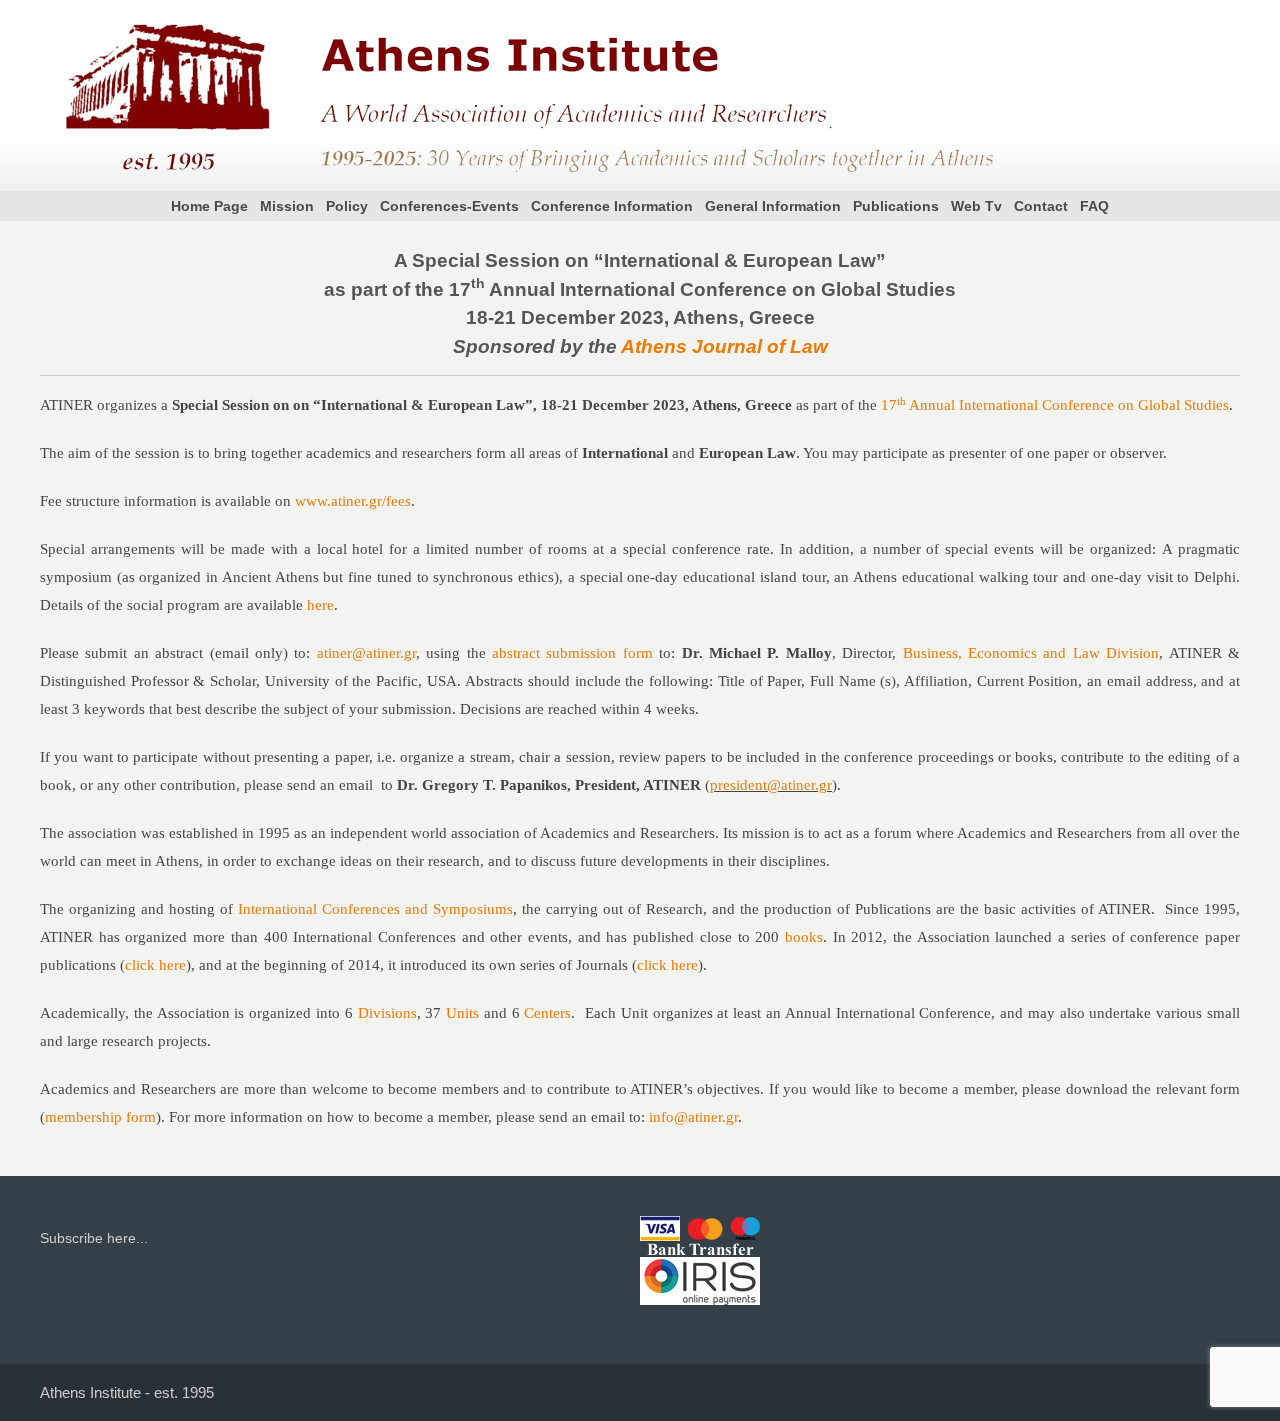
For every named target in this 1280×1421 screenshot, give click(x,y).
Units (462, 1013)
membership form (100, 1117)
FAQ (1094, 206)
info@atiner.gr (693, 1117)
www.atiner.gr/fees (353, 501)
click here (155, 965)
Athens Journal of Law (724, 346)
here (320, 605)
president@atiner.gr (771, 785)
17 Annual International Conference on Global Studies (1055, 405)
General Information (773, 206)
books (804, 937)
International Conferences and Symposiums (375, 909)
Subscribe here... (94, 1238)
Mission (287, 206)
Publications (896, 206)
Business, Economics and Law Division (1031, 653)
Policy (347, 206)
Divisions (387, 1013)
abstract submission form (572, 653)
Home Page (209, 206)
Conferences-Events (449, 206)
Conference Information (612, 206)
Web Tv (976, 206)
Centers (547, 1013)
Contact (1041, 206)
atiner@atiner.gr (366, 653)
